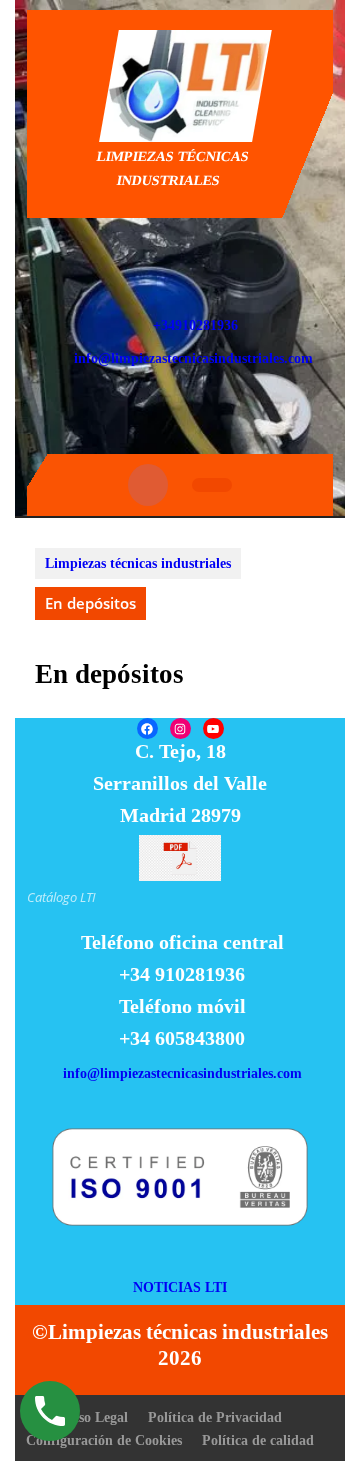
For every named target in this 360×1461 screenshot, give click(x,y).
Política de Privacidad (215, 1417)
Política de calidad (258, 1440)
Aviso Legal (93, 1417)
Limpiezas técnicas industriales (138, 563)
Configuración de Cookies (104, 1440)
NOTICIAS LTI (180, 1287)
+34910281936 (195, 325)
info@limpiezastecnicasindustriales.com (193, 358)
